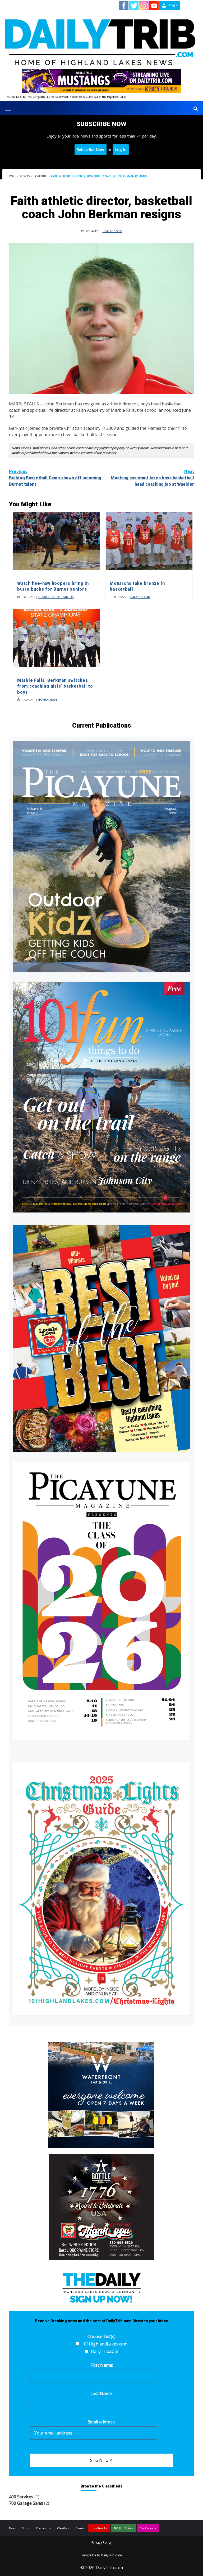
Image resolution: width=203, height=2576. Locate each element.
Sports (24, 176)
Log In (121, 149)
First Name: (102, 2365)
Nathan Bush (47, 700)
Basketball (40, 176)
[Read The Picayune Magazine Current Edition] (101, 856)
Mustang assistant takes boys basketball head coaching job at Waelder (152, 478)
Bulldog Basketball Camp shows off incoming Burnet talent (55, 478)
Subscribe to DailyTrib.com (102, 2555)
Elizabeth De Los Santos (56, 597)
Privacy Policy (101, 2542)
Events (80, 2528)
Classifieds (63, 2528)
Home (12, 176)
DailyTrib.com (140, 597)
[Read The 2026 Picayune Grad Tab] (101, 1601)
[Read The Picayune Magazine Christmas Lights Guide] (101, 1889)
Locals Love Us (99, 2528)
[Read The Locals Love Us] (101, 1338)
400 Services (21, 2497)
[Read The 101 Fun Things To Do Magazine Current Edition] (101, 1097)
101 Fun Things (123, 2528)
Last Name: (101, 2393)
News (12, 2528)
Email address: (101, 2422)
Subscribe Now (91, 149)
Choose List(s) (101, 2336)
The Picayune (148, 2528)
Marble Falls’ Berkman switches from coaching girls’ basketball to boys (55, 686)
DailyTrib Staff (112, 231)
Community (43, 2528)
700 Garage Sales (26, 2503)
